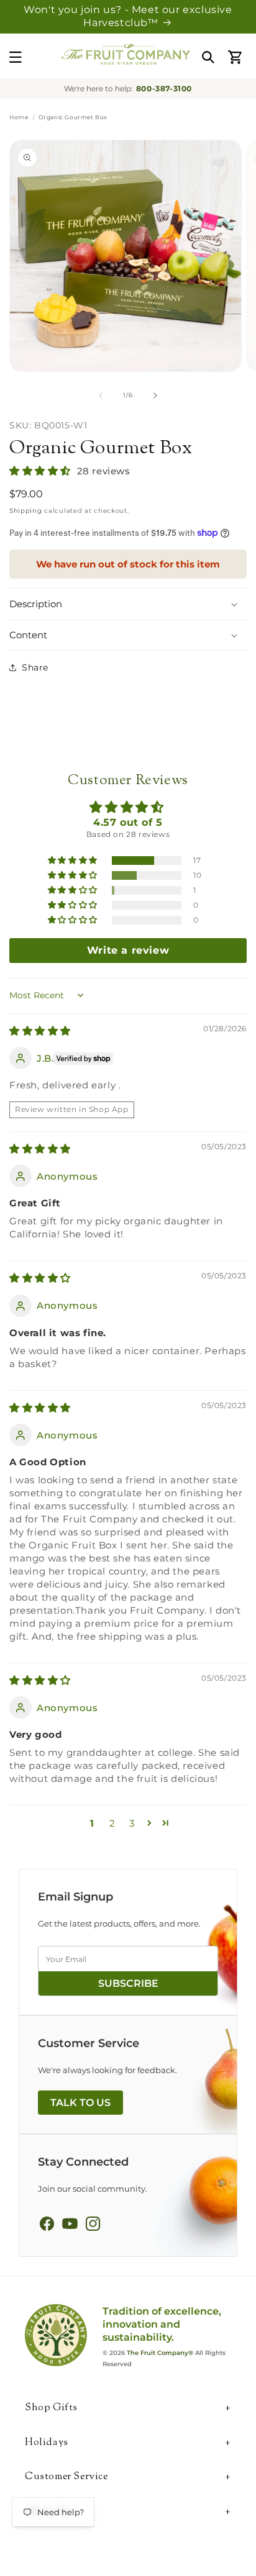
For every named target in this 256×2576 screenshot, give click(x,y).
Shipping (26, 511)
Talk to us (80, 2103)
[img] (40, 1031)
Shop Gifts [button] (51, 2409)
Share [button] (35, 667)
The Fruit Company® (160, 2353)
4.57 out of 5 (128, 822)
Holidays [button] (47, 2443)
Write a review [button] (128, 950)
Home (19, 117)
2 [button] (112, 1823)
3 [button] (132, 1823)
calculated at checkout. (69, 511)
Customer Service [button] (66, 2478)
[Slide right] (155, 395)
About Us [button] (48, 2512)
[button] (16, 57)
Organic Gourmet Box (101, 449)
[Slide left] (101, 395)
